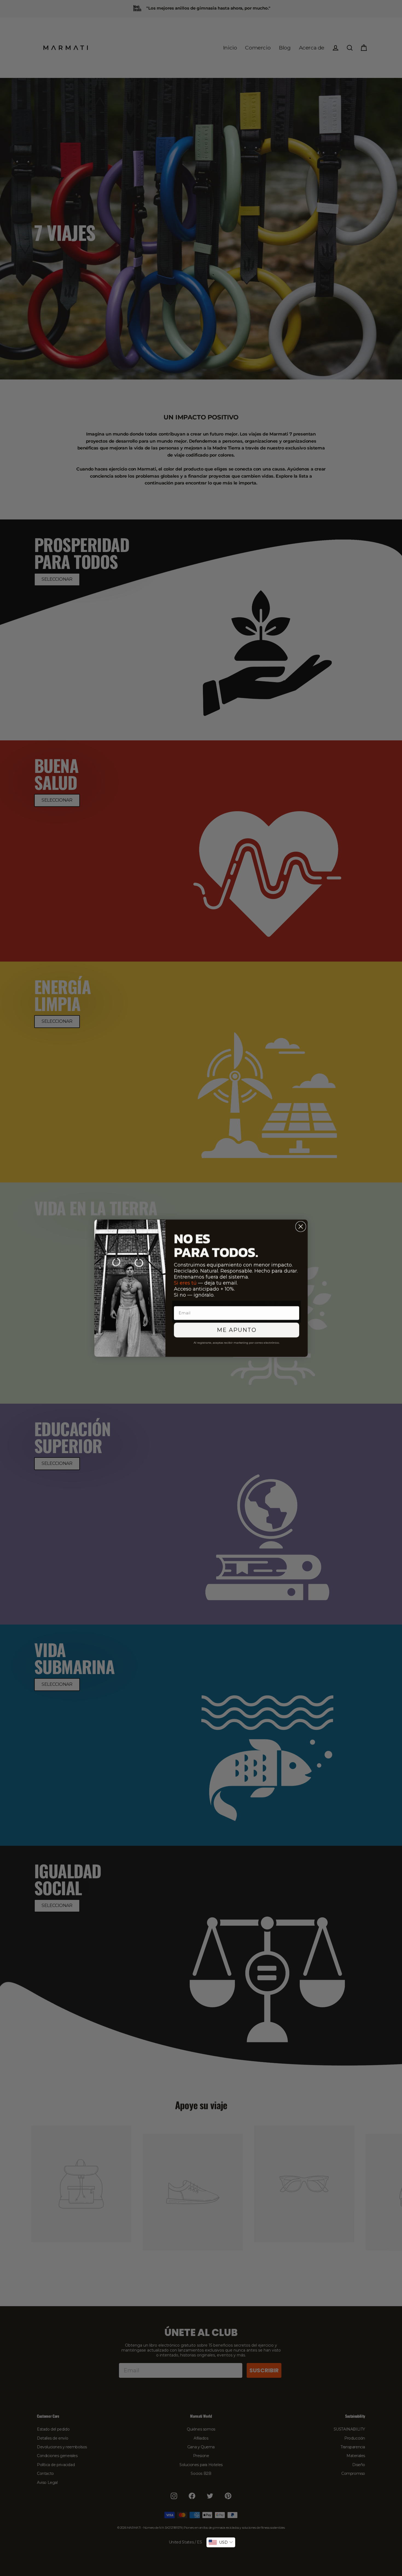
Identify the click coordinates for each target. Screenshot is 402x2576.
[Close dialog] (301, 1226)
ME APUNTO (237, 1330)
